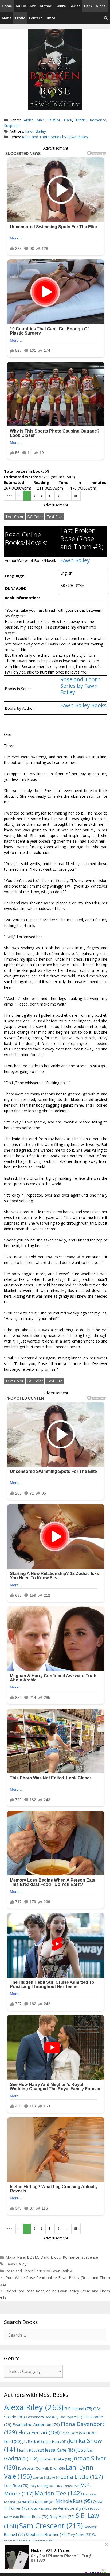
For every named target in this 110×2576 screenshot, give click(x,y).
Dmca (50, 18)
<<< (10, 496)
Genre (61, 6)
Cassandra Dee (42, 2417)
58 (76, 496)
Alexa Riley (34, 2407)
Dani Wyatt (71, 2417)
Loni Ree (16, 2485)
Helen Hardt (73, 2433)
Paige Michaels (43, 2508)
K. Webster (30, 2468)
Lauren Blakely (46, 2478)
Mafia (7, 18)
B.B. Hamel (78, 2409)
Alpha (101, 6)
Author (46, 6)
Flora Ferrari (39, 2432)
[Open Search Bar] (106, 18)
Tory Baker (79, 2535)
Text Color (14, 517)
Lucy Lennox (67, 2486)
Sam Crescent (51, 2526)
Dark (88, 6)
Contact (35, 18)
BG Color (35, 517)
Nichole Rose (74, 2501)
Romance (98, 120)
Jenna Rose (32, 2450)
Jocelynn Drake (56, 2459)
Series (75, 6)
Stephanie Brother (46, 2534)
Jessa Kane (60, 2450)
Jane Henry (56, 2442)
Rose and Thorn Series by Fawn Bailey (55, 137)
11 (50, 496)
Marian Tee (58, 2493)
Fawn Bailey (36, 131)
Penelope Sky (73, 2508)
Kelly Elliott (54, 2468)
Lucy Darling (42, 2486)
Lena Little (82, 2476)
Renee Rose (34, 2516)
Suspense (12, 126)
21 (59, 496)
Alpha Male (34, 120)
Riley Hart (62, 2516)
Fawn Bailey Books (83, 705)
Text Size (55, 517)
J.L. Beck (33, 2441)
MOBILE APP (26, 6)
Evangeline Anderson (36, 2424)
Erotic (20, 18)
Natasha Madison (38, 2502)
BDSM (54, 120)
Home (7, 6)
